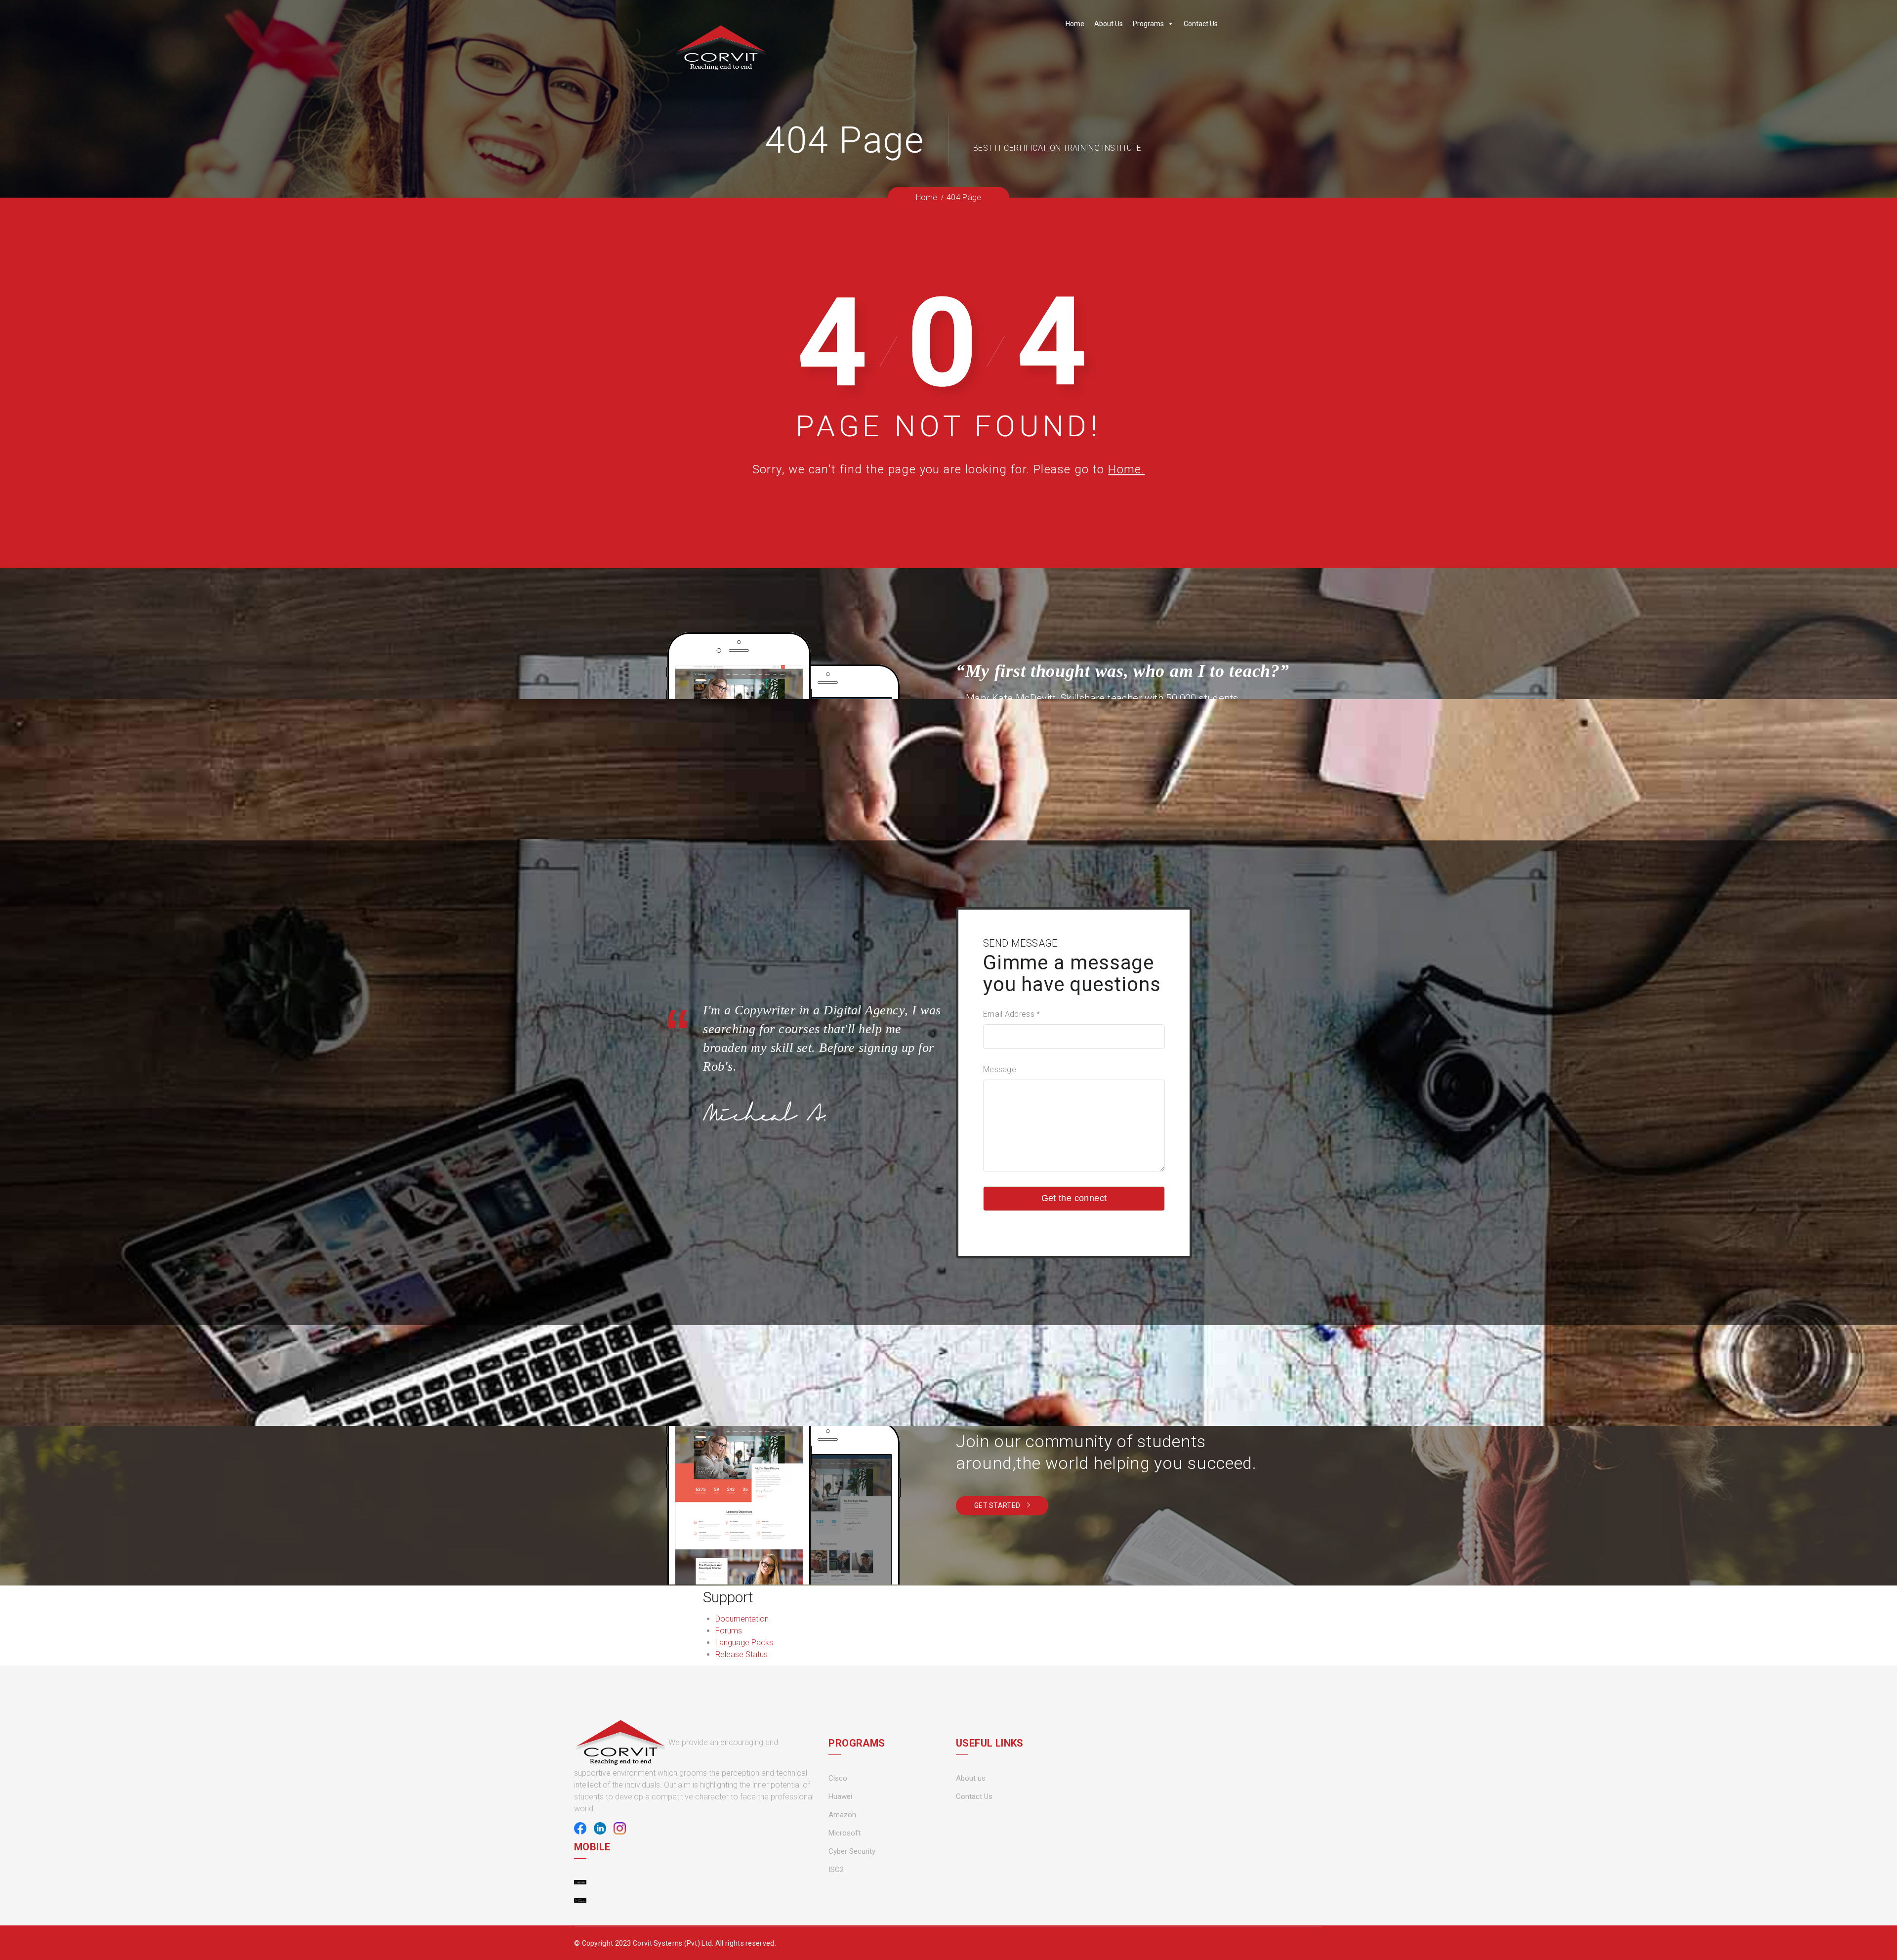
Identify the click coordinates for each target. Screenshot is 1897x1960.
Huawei (840, 1796)
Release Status (742, 1654)
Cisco (838, 1778)
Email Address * (1012, 1014)
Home (1075, 24)
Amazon (842, 1815)
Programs (1148, 24)
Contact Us (1201, 24)
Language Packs (744, 1643)
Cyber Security (852, 1851)
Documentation (742, 1619)
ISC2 (836, 1870)
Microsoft (845, 1833)
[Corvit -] (721, 48)
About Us (1109, 24)
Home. (1126, 469)
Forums (729, 1631)
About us (971, 1778)
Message (1000, 1069)
